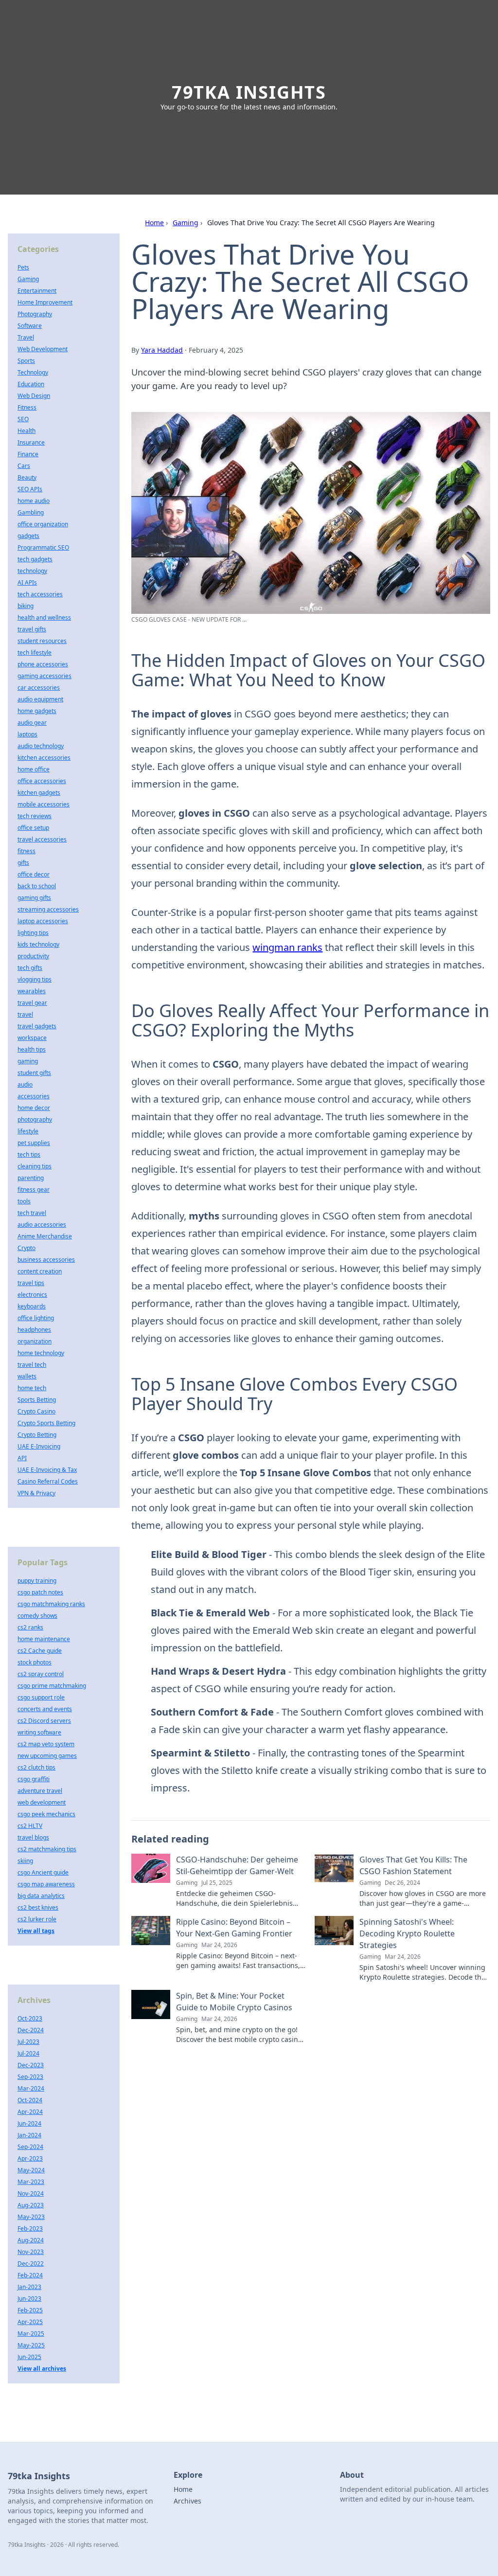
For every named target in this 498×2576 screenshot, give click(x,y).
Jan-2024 (29, 2135)
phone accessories (43, 664)
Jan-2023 (29, 2287)
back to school (37, 886)
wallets (27, 1376)
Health (27, 431)
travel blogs (33, 1837)
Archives (187, 2501)
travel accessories (42, 839)
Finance (28, 454)
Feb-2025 (30, 2310)
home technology (41, 1353)
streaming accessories (48, 909)
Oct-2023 (30, 2018)
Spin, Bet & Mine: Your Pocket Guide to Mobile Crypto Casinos (234, 2002)
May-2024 (31, 2170)
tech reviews (35, 816)
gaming (28, 1061)
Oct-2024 (30, 2100)
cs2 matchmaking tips (47, 1849)
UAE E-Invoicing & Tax (47, 1470)
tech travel (32, 1213)
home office (34, 769)
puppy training (37, 1581)
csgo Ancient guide (43, 1872)
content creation (40, 1271)
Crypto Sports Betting (46, 1423)
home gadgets (37, 711)
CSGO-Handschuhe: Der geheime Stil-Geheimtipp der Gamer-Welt (237, 1865)
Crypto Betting (37, 1435)
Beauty (27, 477)
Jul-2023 (28, 2042)
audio (25, 1084)
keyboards (32, 1306)
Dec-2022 (31, 2263)
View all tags (36, 1931)
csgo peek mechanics (46, 1814)
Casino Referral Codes (48, 1481)
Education (31, 384)
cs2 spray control (41, 1674)
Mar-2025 (31, 2334)
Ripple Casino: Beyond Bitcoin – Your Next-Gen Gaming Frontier (234, 1928)
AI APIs (27, 582)
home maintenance (44, 1639)
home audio (34, 501)
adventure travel (40, 1791)
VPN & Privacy (36, 1493)
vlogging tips (35, 979)
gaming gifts (34, 898)
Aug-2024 (31, 2240)
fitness (27, 851)
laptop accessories (43, 921)
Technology (33, 372)
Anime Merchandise (45, 1236)
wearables (32, 991)
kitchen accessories (44, 758)
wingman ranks (287, 947)
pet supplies (34, 1143)
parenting (31, 1178)
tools (24, 1201)
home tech (32, 1388)
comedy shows (37, 1616)
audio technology (41, 746)
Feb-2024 (30, 2275)
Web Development (43, 349)
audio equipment (40, 699)
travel (25, 1014)
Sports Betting (37, 1400)
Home (154, 223)
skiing (25, 1861)
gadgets (28, 536)
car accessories (39, 688)
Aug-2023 (31, 2205)
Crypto (27, 1248)
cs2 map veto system (46, 1744)
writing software (39, 1732)
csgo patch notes (40, 1592)
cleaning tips (35, 1166)
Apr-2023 (30, 2158)
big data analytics (41, 1896)
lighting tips (33, 933)
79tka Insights (249, 92)
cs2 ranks (30, 1627)
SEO (23, 419)
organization (35, 1341)
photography (35, 1119)
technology (32, 571)
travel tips (31, 1283)
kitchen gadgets (39, 793)
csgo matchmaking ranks (51, 1604)
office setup (33, 828)
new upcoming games (47, 1756)
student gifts (34, 1073)
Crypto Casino (36, 1411)
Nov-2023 (31, 2252)
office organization (43, 524)
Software (30, 326)
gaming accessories (44, 676)
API (22, 1458)
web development (42, 1802)
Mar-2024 (31, 2088)
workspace (32, 1038)
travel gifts (32, 629)
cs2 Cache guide (40, 1651)
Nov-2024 (31, 2193)
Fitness (27, 407)
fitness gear (34, 1190)
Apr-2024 (30, 2112)
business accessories (46, 1260)
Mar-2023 (31, 2182)
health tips (32, 1049)
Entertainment (37, 291)
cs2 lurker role (37, 1919)
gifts (23, 863)
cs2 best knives (38, 1907)
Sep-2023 (30, 2077)
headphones (34, 1330)
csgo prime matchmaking (52, 1686)
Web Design (34, 396)
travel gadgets (37, 1026)
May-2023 (31, 2217)
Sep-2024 (30, 2147)
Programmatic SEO (43, 547)
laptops (27, 734)
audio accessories (42, 1225)
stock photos (35, 1662)
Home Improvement (45, 302)
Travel (26, 337)
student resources (42, 641)
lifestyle (28, 1131)
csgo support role (41, 1697)
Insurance (31, 442)
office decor (34, 874)
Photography (35, 314)
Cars (24, 466)
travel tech (32, 1365)
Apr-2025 (30, 2322)
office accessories (42, 781)
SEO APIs (30, 489)
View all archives (42, 2369)
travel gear (32, 1003)
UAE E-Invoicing (39, 1446)
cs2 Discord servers (44, 1721)
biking (26, 606)
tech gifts (30, 968)
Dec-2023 (31, 2065)
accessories (34, 1096)
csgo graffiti (34, 1779)
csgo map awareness (46, 1884)
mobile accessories (44, 804)
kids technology (38, 944)
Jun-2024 (29, 2123)
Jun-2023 (29, 2299)
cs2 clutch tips (36, 1767)
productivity (33, 956)
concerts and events (45, 1709)
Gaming (186, 223)
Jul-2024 (28, 2053)
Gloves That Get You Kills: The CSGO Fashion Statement (413, 1865)
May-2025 (31, 2345)
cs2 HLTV (30, 1826)
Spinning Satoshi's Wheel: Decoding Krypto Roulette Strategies (407, 1933)
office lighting (36, 1318)
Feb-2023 (30, 2228)
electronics (32, 1295)
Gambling (31, 512)
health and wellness (44, 617)
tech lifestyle (35, 653)
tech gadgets (35, 559)
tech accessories (40, 594)
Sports (26, 361)
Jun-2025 (29, 2357)
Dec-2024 (31, 2030)
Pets (23, 267)
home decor (34, 1108)
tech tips (29, 1154)
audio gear (32, 723)
